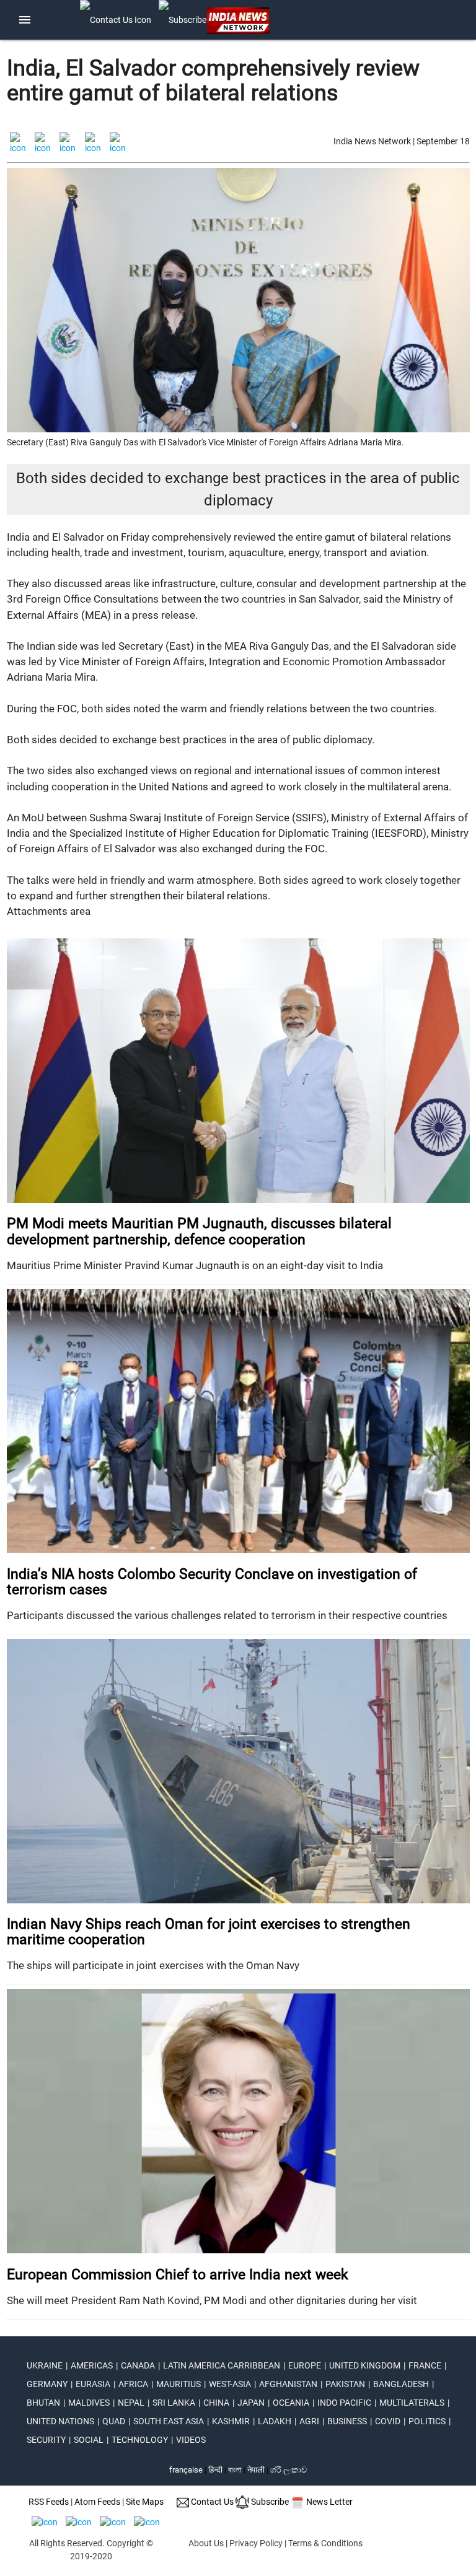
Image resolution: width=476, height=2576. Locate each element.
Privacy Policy (256, 2543)
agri (309, 2421)
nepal (131, 2403)
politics (427, 2421)
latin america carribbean (222, 2365)
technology (140, 2440)
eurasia (93, 2384)
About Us (206, 2543)
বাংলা (236, 2470)
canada (138, 2365)
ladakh (275, 2421)
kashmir (231, 2421)
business (347, 2421)
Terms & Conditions (325, 2543)
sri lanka (174, 2403)
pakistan (345, 2384)
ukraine (45, 2365)
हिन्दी (215, 2470)
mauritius (178, 2384)
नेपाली (256, 2470)
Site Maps (145, 2502)
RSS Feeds (49, 2502)
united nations (60, 2421)
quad (114, 2421)
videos (191, 2440)
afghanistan (288, 2384)
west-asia (230, 2384)
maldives (89, 2403)
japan (251, 2403)
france (425, 2365)
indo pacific (344, 2403)
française (186, 2470)
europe (305, 2365)
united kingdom (365, 2365)
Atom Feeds (97, 2502)
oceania (291, 2403)
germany (47, 2384)
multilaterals (412, 2403)
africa (133, 2384)
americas (92, 2365)
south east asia (169, 2421)
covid (388, 2421)
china (216, 2403)
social (89, 2440)
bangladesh (401, 2384)
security (46, 2440)
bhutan (43, 2403)
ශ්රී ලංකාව (289, 2470)
